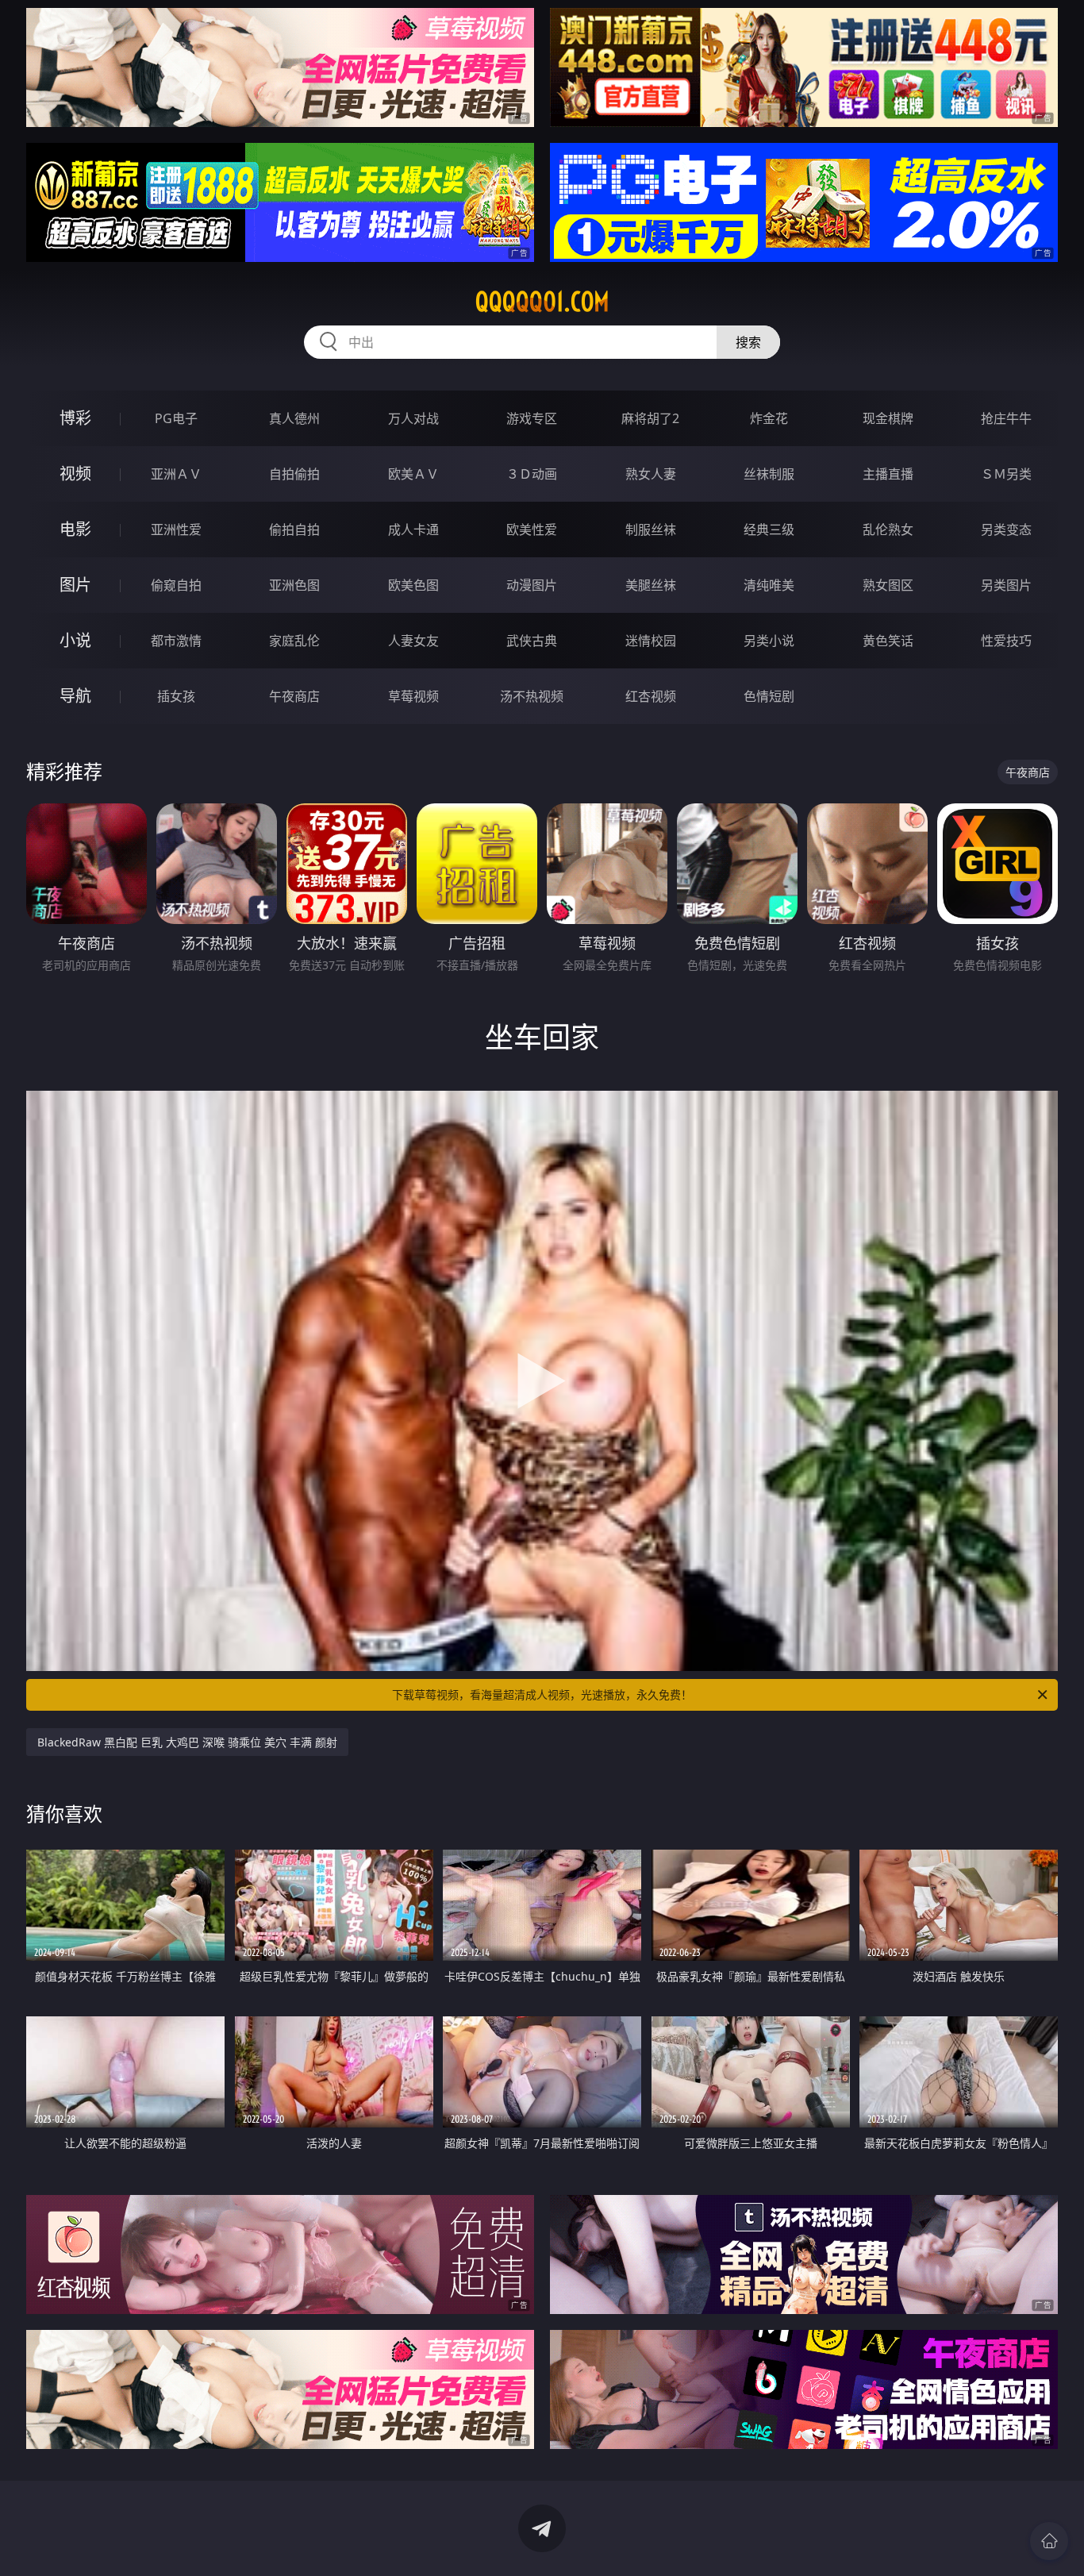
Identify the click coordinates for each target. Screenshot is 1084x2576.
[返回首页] (1049, 2541)
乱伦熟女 (888, 529)
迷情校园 (651, 641)
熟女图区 (888, 585)
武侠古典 (532, 641)
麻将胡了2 (650, 418)
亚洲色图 (294, 585)
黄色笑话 (888, 641)
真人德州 (294, 418)
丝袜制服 (769, 474)
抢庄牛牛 (1006, 418)
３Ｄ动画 (532, 474)
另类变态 (1006, 529)
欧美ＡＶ (413, 474)
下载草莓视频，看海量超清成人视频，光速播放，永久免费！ (542, 1694)
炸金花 (769, 418)
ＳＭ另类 (1006, 474)
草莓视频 (413, 696)
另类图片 (1006, 585)
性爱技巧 (1006, 641)
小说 (75, 640)
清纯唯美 (769, 585)
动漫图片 (532, 585)
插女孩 (176, 696)
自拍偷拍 (294, 474)
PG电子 (176, 418)
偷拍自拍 (294, 529)
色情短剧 (769, 696)
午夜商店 (294, 696)
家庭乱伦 (294, 641)
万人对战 (413, 418)
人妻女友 (413, 641)
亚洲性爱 (176, 529)
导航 (75, 696)
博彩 (75, 418)
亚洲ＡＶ (176, 474)
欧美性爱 (532, 529)
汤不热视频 (532, 696)
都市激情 (176, 641)
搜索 (748, 342)
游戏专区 (532, 418)
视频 (75, 474)
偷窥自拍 (176, 585)
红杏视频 (651, 696)
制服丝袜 (651, 529)
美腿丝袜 (651, 585)
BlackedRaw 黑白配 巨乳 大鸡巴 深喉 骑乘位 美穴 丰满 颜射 (187, 1742)
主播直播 (888, 474)
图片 (75, 585)
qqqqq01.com (542, 302)
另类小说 (769, 641)
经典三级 (769, 529)
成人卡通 (413, 529)
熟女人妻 (651, 474)
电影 (75, 529)
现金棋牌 (888, 418)
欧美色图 (413, 585)
